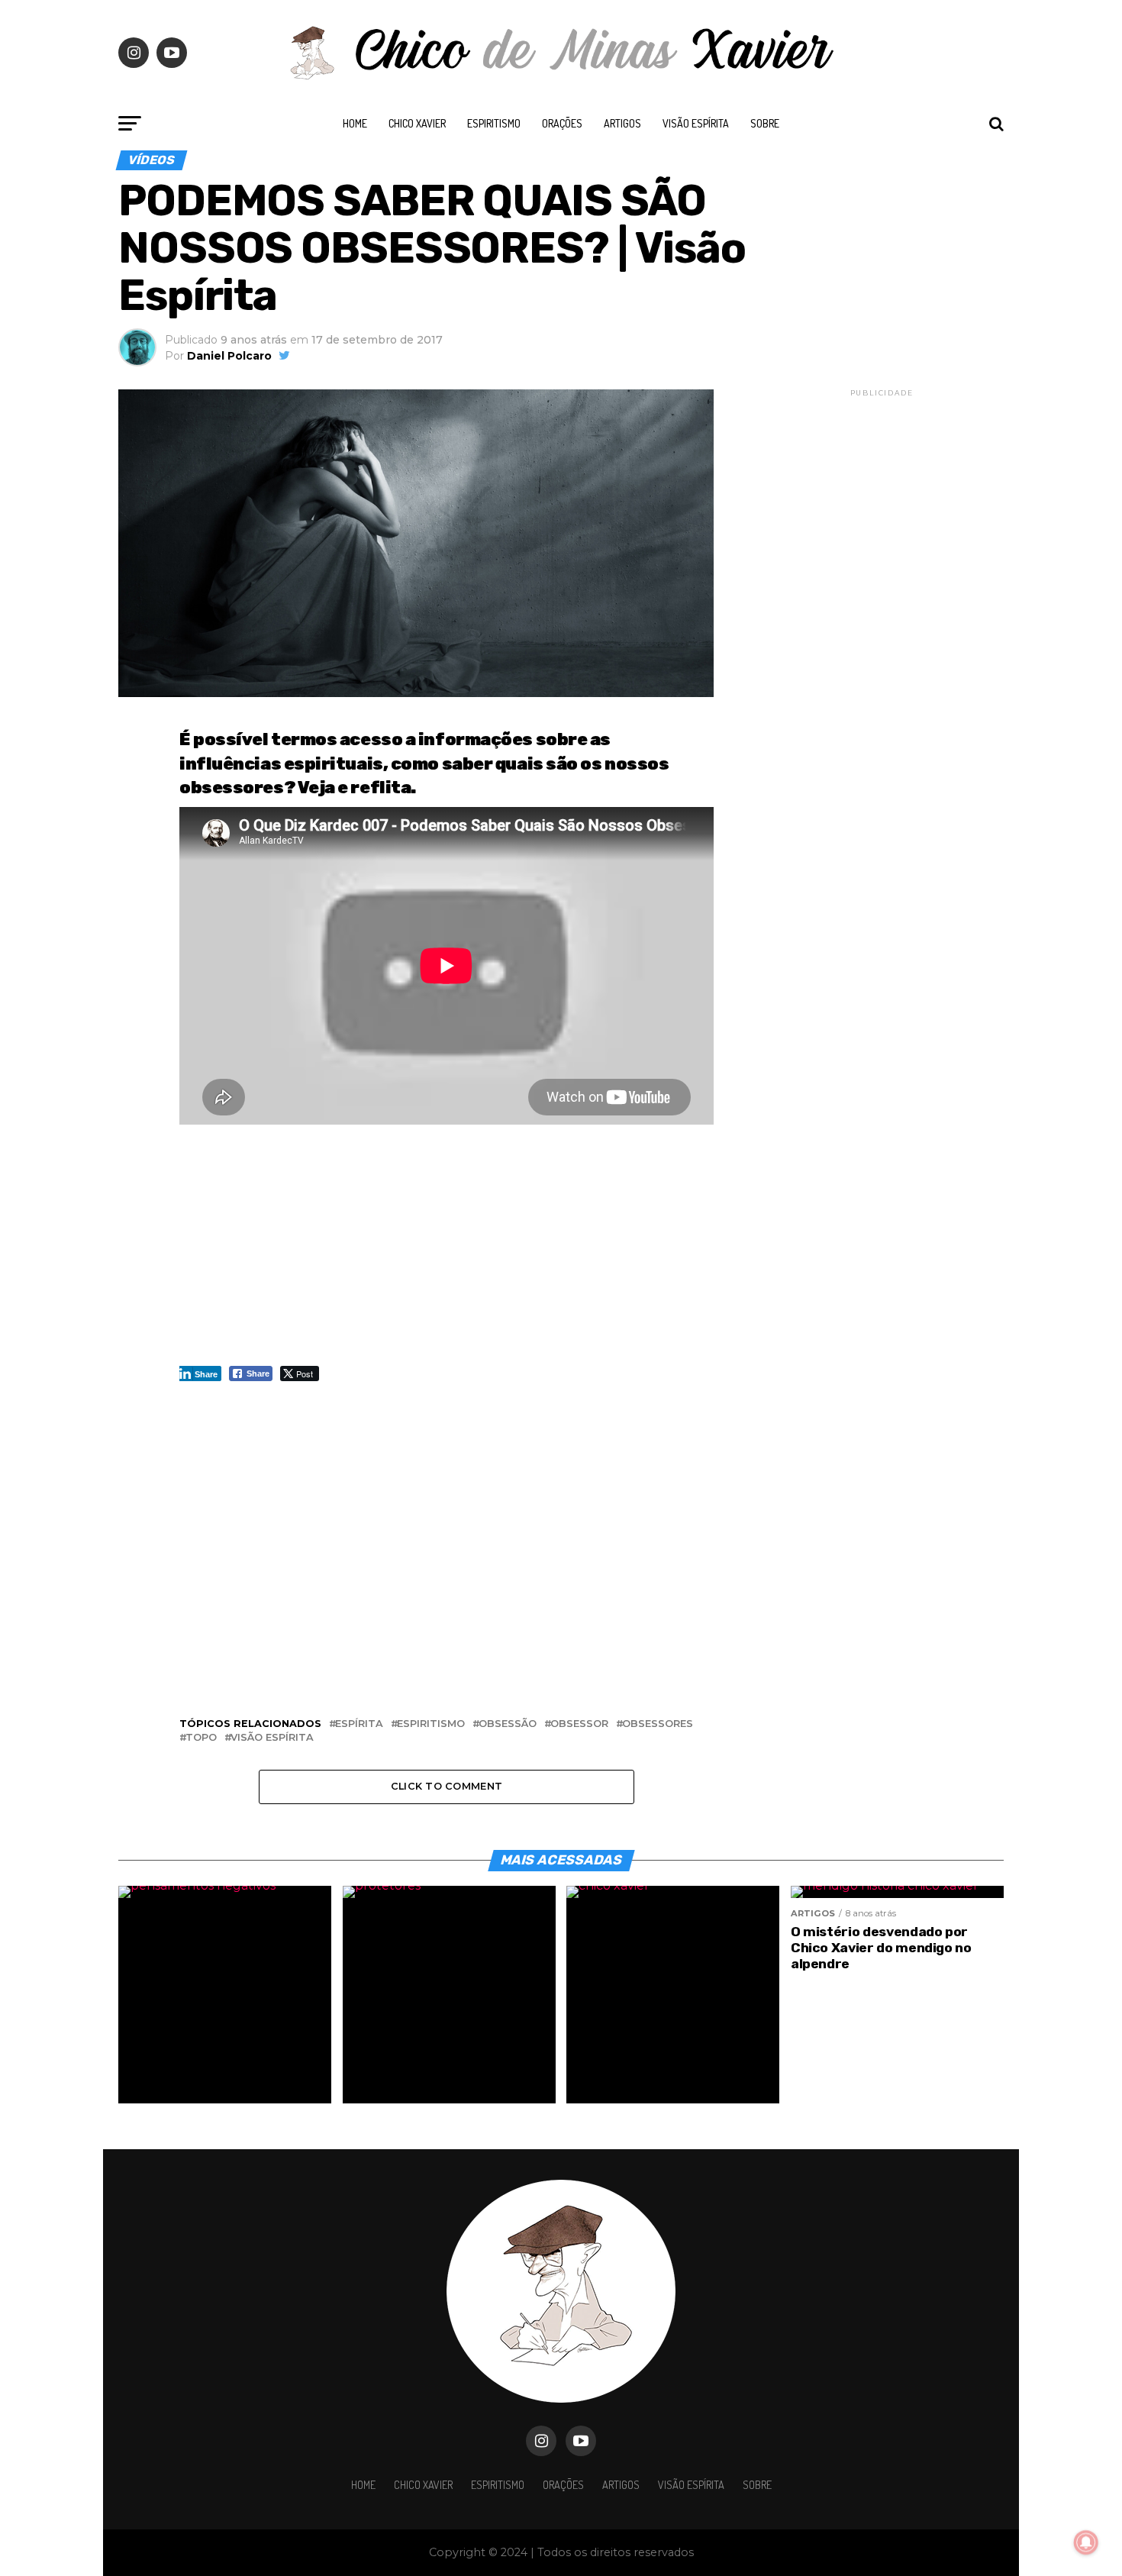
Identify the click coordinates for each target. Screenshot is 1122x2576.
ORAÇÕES (562, 123)
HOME (355, 123)
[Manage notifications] (1086, 2542)
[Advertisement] (447, 1253)
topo (201, 1738)
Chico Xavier (417, 123)
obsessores (658, 1724)
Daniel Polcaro (229, 356)
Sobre (765, 123)
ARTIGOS (622, 123)
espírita (359, 1724)
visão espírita (272, 1738)
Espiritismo (494, 123)
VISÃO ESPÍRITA (696, 123)
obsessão (508, 1724)
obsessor (579, 1724)
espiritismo (431, 1724)
